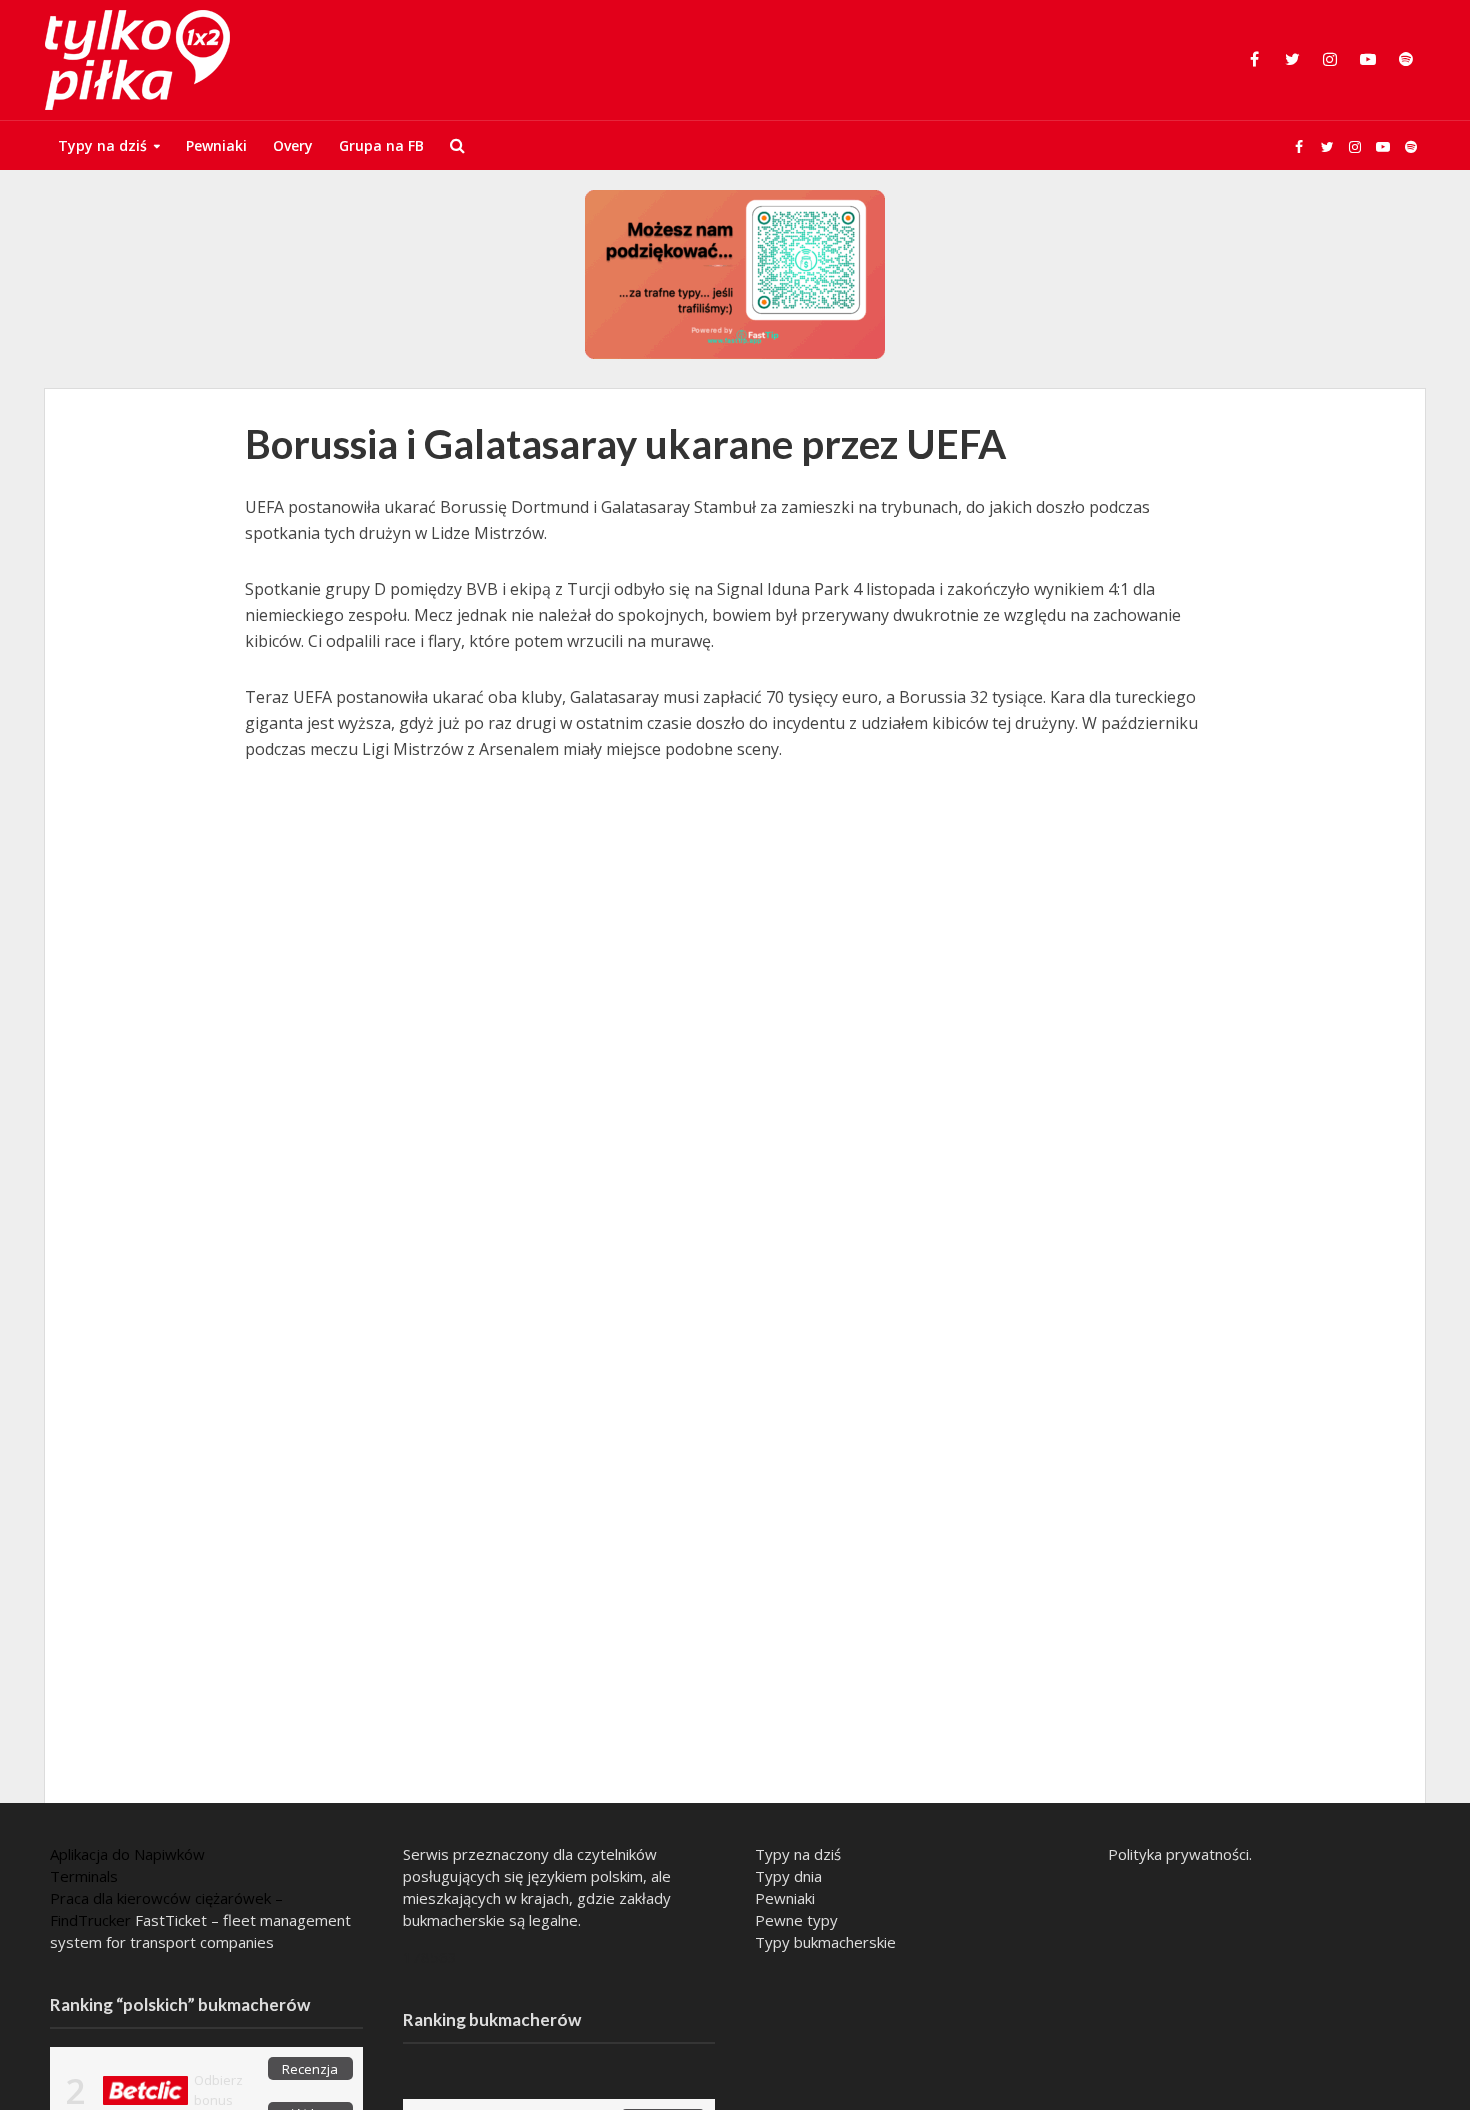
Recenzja (310, 2069)
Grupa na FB (381, 145)
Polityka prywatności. (1180, 1854)
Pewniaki (216, 145)
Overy (293, 145)
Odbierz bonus (218, 2089)
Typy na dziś (102, 145)
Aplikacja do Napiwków (127, 1854)
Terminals (84, 1876)
